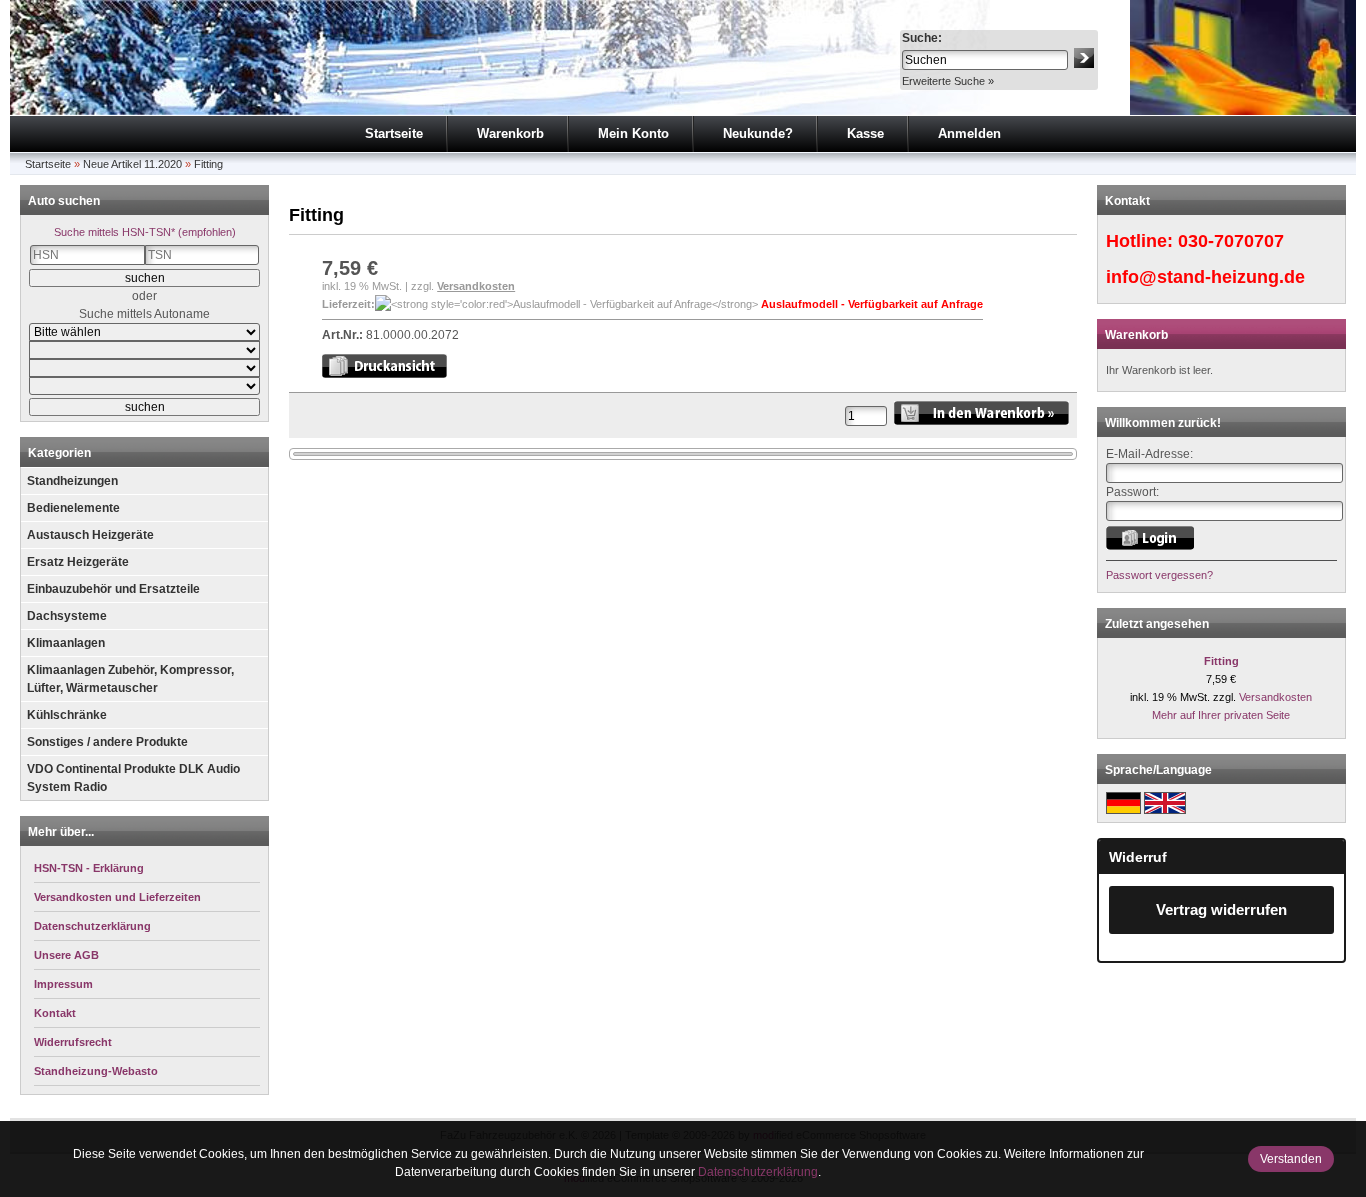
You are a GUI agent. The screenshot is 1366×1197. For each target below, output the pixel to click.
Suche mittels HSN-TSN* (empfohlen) (145, 232)
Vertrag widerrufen (1221, 909)
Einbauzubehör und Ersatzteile (113, 589)
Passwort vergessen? (1159, 575)
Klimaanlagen (66, 643)
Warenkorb (510, 133)
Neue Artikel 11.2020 (132, 164)
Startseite (394, 133)
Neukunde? (758, 133)
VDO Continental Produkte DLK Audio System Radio (133, 778)
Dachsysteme (67, 616)
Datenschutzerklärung (758, 1172)
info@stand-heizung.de (1205, 277)
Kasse (865, 133)
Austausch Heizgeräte (90, 535)
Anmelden (969, 133)
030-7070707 (1231, 241)
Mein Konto (633, 133)
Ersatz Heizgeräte (78, 562)
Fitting (208, 164)
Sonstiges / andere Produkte (107, 742)
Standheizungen (72, 481)
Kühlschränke (67, 715)
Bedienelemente (73, 508)
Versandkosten (476, 286)
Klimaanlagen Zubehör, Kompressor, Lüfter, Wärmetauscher (130, 679)
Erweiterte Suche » (948, 81)
